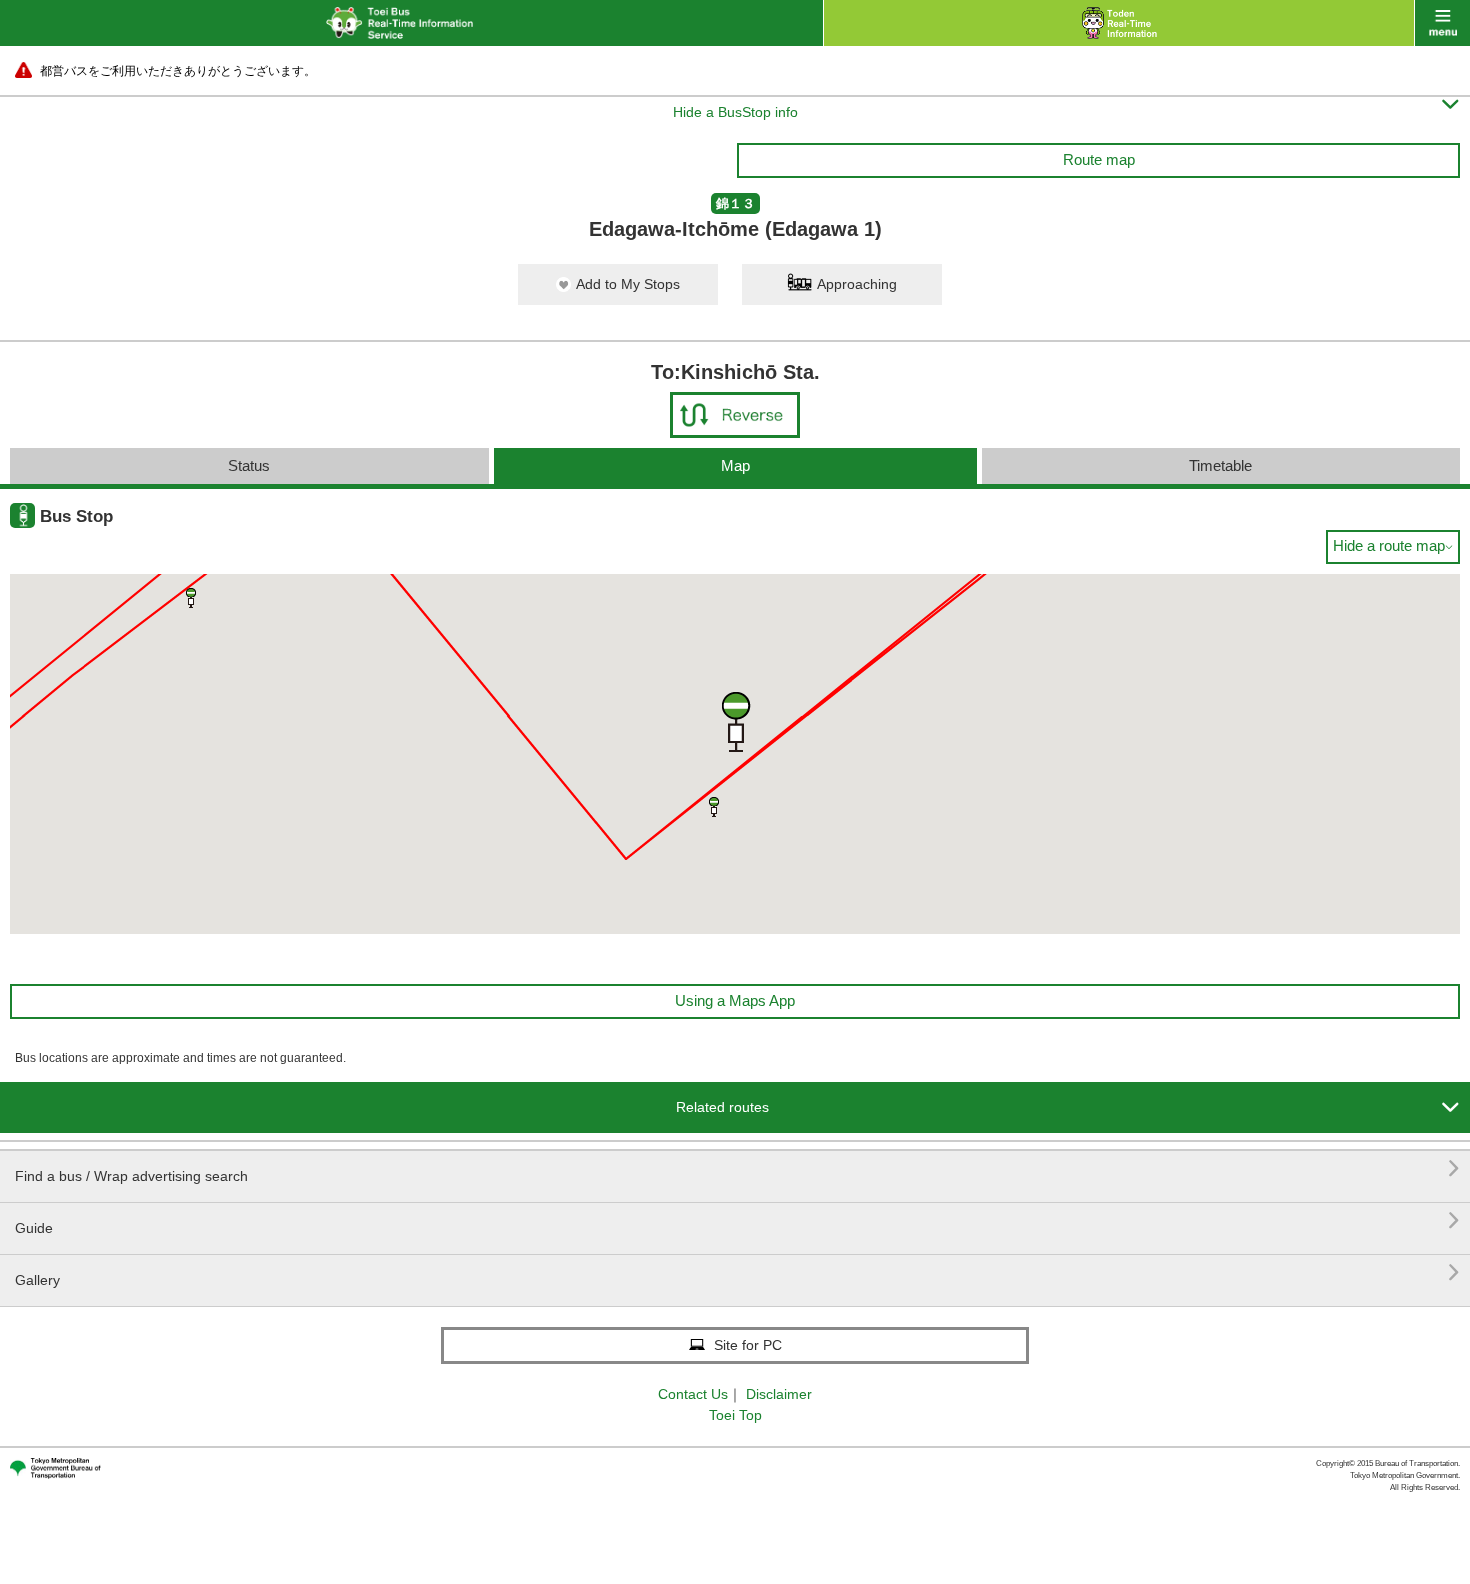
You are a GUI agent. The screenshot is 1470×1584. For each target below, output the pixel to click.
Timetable (1220, 465)
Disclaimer (779, 1394)
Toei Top (735, 1415)
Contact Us (693, 1394)
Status (249, 465)
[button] (191, 598)
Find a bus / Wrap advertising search (737, 1168)
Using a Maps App (735, 1000)
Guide (737, 1220)
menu (1442, 23)
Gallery (737, 1272)
